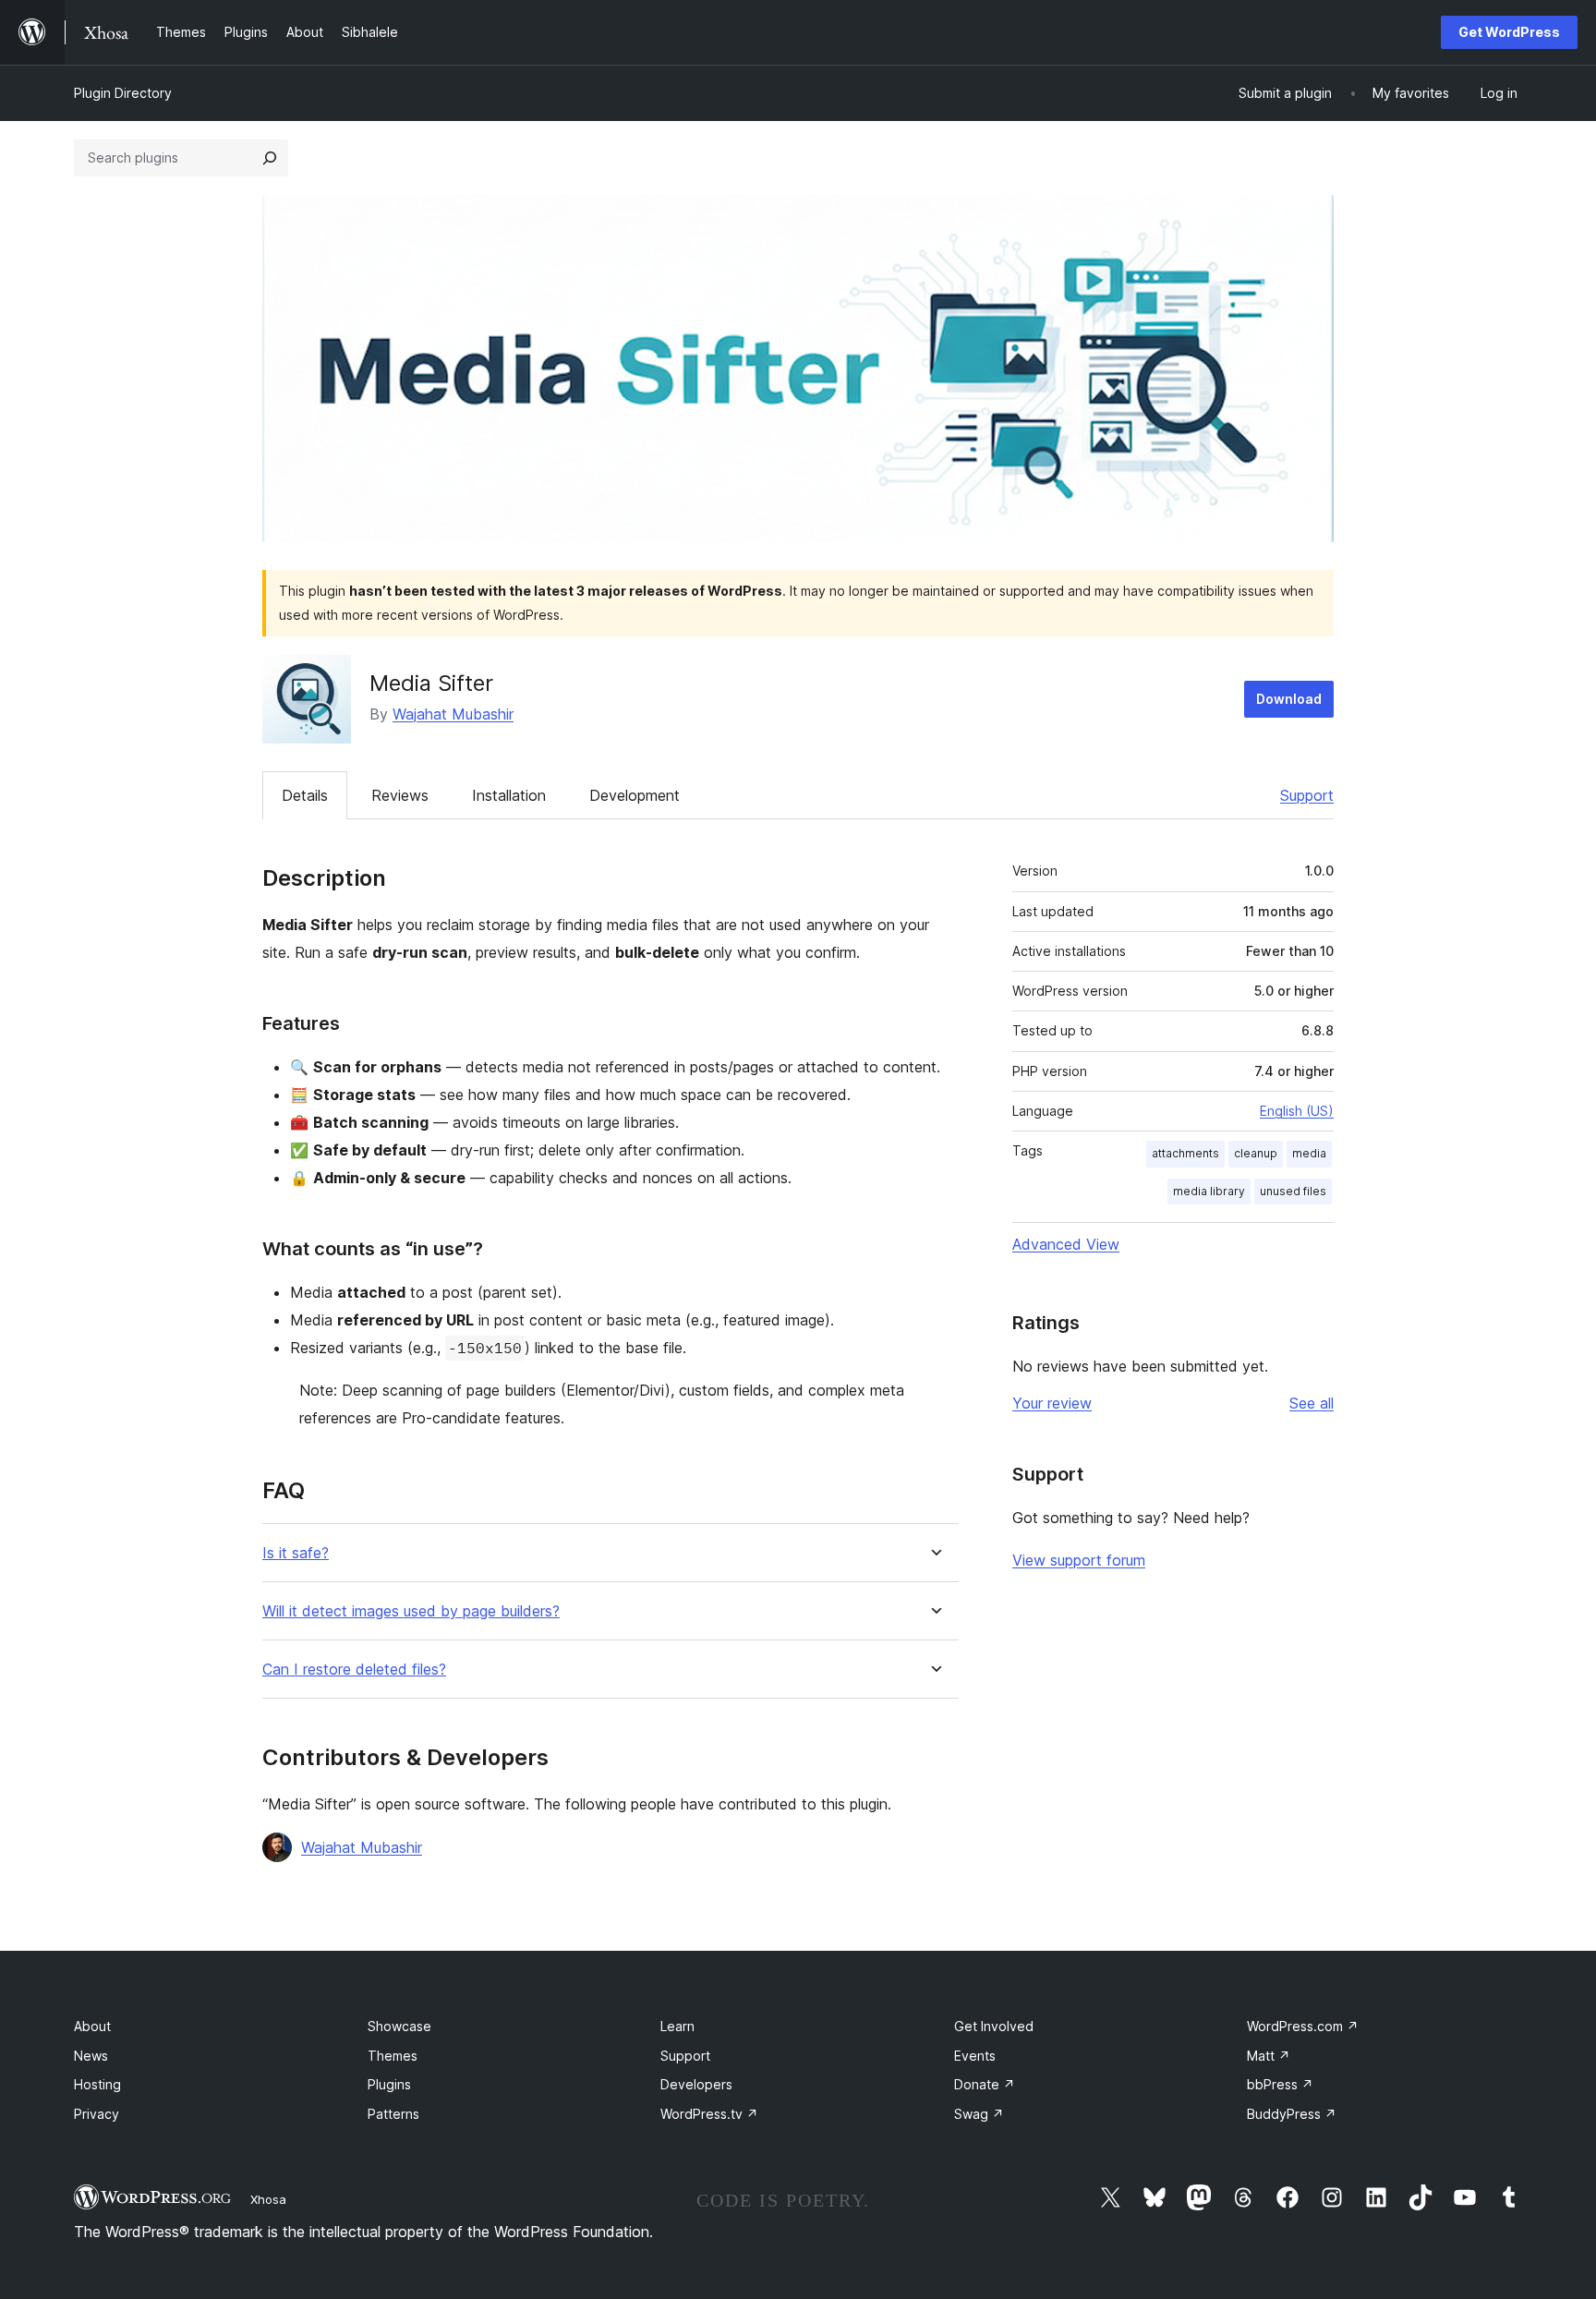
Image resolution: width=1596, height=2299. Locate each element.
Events (975, 2056)
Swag (979, 2114)
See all (1312, 1403)
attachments (1185, 1153)
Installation (509, 795)
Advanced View (1066, 1244)
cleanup (1256, 1153)
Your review (1052, 1403)
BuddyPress (1292, 2114)
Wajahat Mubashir (453, 714)
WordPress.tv (709, 2114)
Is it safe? (296, 1553)
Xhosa (268, 2199)
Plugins (389, 2084)
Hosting (97, 2084)
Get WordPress (1509, 32)
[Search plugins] (270, 158)
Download (1289, 699)
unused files (1293, 1191)
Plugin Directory (123, 93)
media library (1209, 1191)
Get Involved (994, 2026)
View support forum (1079, 1560)
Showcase (399, 2026)
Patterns (393, 2114)
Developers (696, 2084)
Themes (393, 2056)
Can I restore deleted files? (354, 1670)
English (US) (1297, 1111)
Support (1307, 795)
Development (635, 795)
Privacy (97, 2114)
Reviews (400, 795)
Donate (985, 2084)
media (1309, 1153)
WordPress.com (1303, 2026)
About (92, 2026)
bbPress (1280, 2084)
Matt (1269, 2056)
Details (305, 795)
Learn (677, 2026)
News (91, 2056)
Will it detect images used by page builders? (411, 1611)
